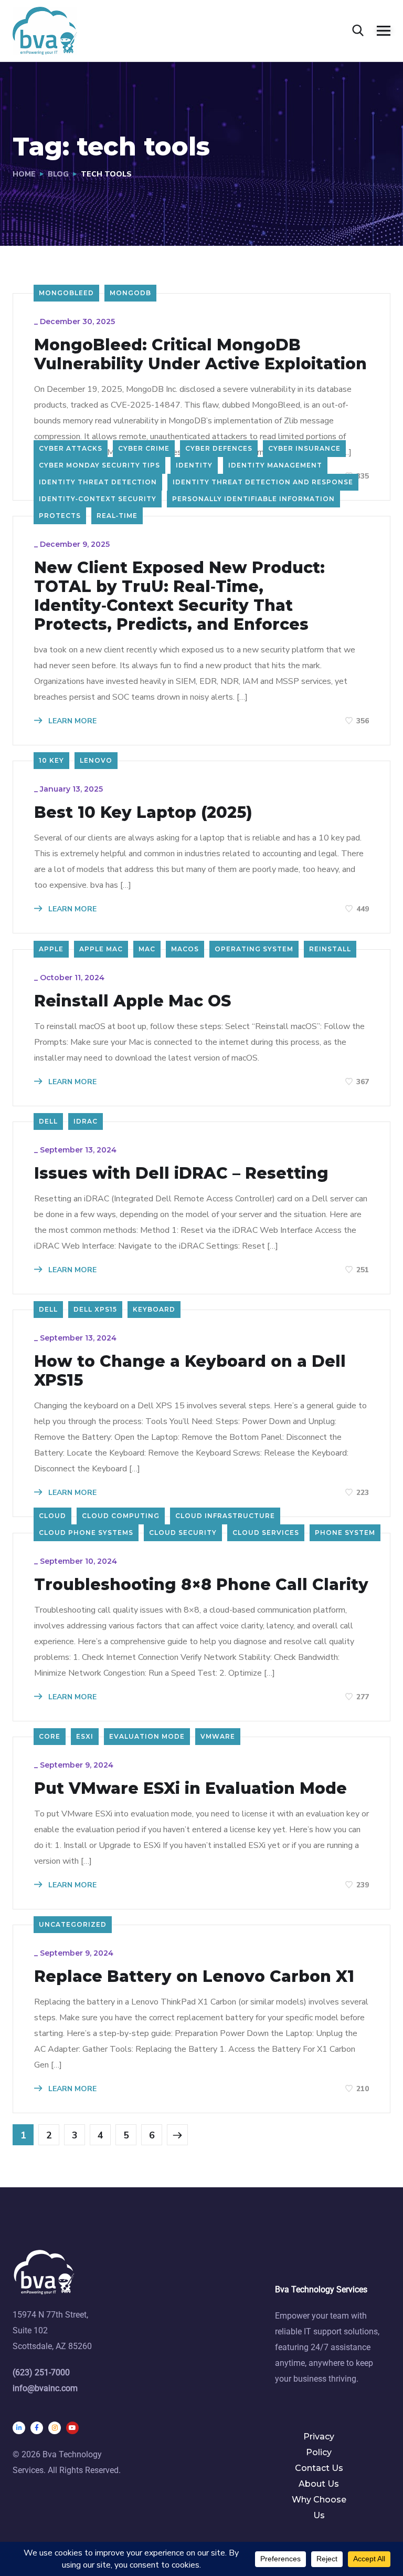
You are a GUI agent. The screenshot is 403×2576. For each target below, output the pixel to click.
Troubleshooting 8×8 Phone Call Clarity (201, 1585)
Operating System (254, 949)
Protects (60, 516)
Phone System (345, 1533)
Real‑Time (117, 516)
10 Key (51, 760)
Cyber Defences (219, 448)
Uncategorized (73, 1924)
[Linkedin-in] (19, 2428)
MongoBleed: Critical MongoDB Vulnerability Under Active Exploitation (200, 355)
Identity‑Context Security (98, 499)
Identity (194, 465)
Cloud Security (183, 1533)
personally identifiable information (253, 499)
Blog (58, 174)
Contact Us (319, 2468)
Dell (48, 1121)
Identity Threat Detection (98, 482)
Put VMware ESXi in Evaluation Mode (190, 1789)
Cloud (52, 1516)
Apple (51, 949)
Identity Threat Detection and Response (263, 482)
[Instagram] (55, 2428)
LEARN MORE (71, 721)
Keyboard (154, 1309)
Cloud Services (266, 1533)
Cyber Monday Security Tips (99, 465)
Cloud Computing (121, 1516)
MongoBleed (66, 293)
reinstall (330, 949)
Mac (147, 949)
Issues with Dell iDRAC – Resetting (181, 1173)
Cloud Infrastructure (225, 1516)
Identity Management (275, 465)
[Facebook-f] (37, 2428)
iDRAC (86, 1121)
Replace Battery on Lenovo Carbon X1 (194, 1977)
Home (24, 174)
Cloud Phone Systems (86, 1533)
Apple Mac (101, 949)
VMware (218, 1736)
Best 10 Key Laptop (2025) (143, 813)
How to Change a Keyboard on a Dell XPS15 (190, 1371)
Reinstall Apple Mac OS (132, 1001)
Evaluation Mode (147, 1736)
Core (50, 1736)
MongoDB (130, 293)
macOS (185, 949)
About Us (319, 2484)
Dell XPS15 (95, 1309)
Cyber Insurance (304, 448)
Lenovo (96, 760)
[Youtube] (72, 2428)
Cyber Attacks (71, 448)
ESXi (85, 1736)
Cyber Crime (144, 448)
